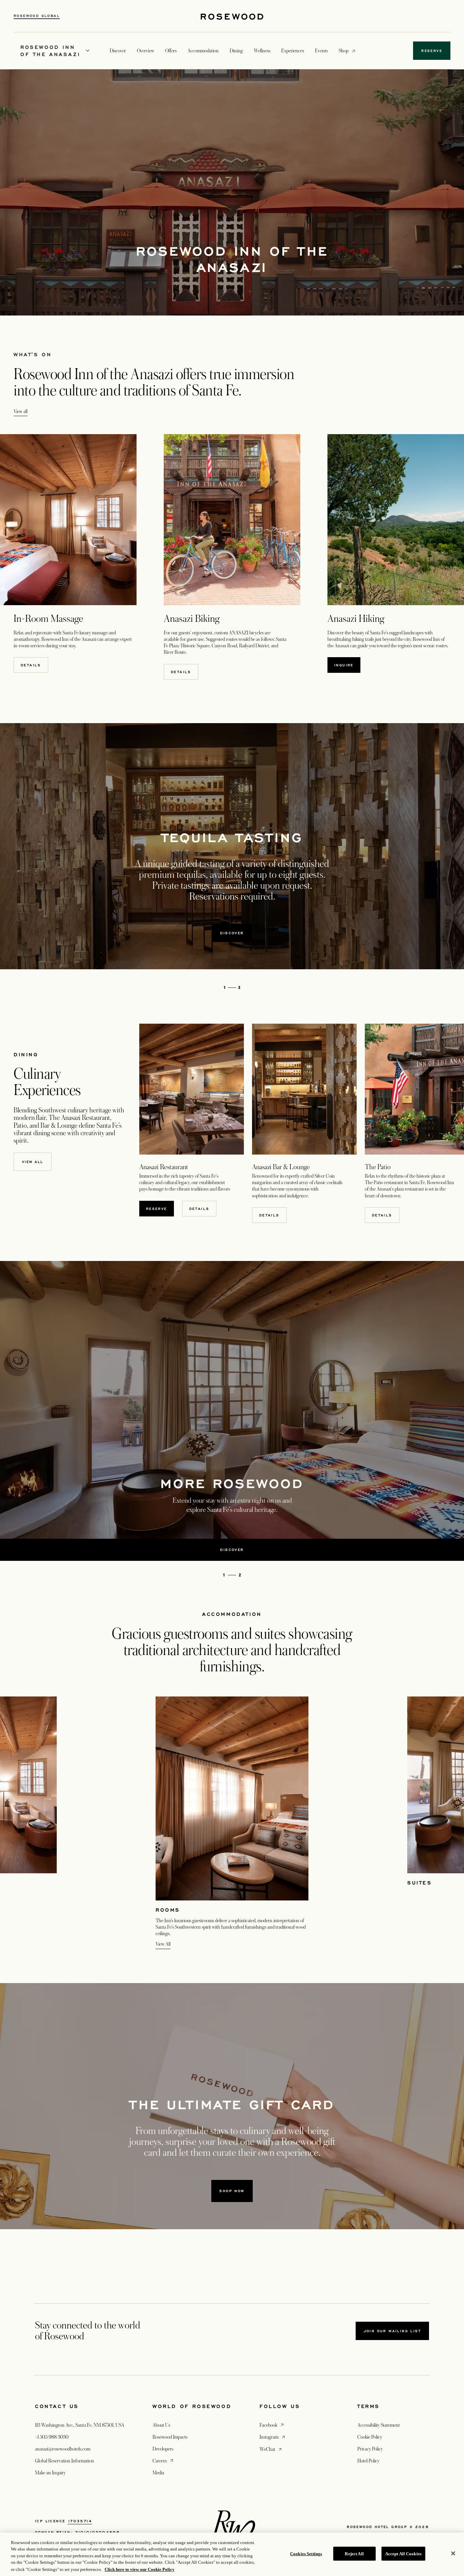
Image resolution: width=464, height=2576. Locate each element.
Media (158, 2473)
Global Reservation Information (65, 2461)
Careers (164, 2461)
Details (31, 665)
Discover (118, 51)
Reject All (354, 2554)
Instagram (273, 2437)
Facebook (272, 2425)
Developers (163, 2449)
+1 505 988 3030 (52, 2437)
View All (163, 1944)
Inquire (344, 665)
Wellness (262, 51)
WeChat (271, 2449)
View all (21, 411)
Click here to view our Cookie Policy (140, 2569)
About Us (161, 2425)
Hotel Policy (368, 2461)
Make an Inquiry (50, 2473)
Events (321, 51)
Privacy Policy (370, 2449)
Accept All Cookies (403, 2554)
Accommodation (203, 51)
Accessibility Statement (379, 2425)
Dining (236, 51)
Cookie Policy (370, 2437)
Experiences (293, 51)
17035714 (80, 2521)
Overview (146, 51)
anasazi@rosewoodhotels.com (63, 2449)
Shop (344, 50)
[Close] (453, 2554)
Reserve (157, 1209)
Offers (171, 51)
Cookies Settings (306, 2554)
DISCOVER (232, 933)
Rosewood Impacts (170, 2437)
